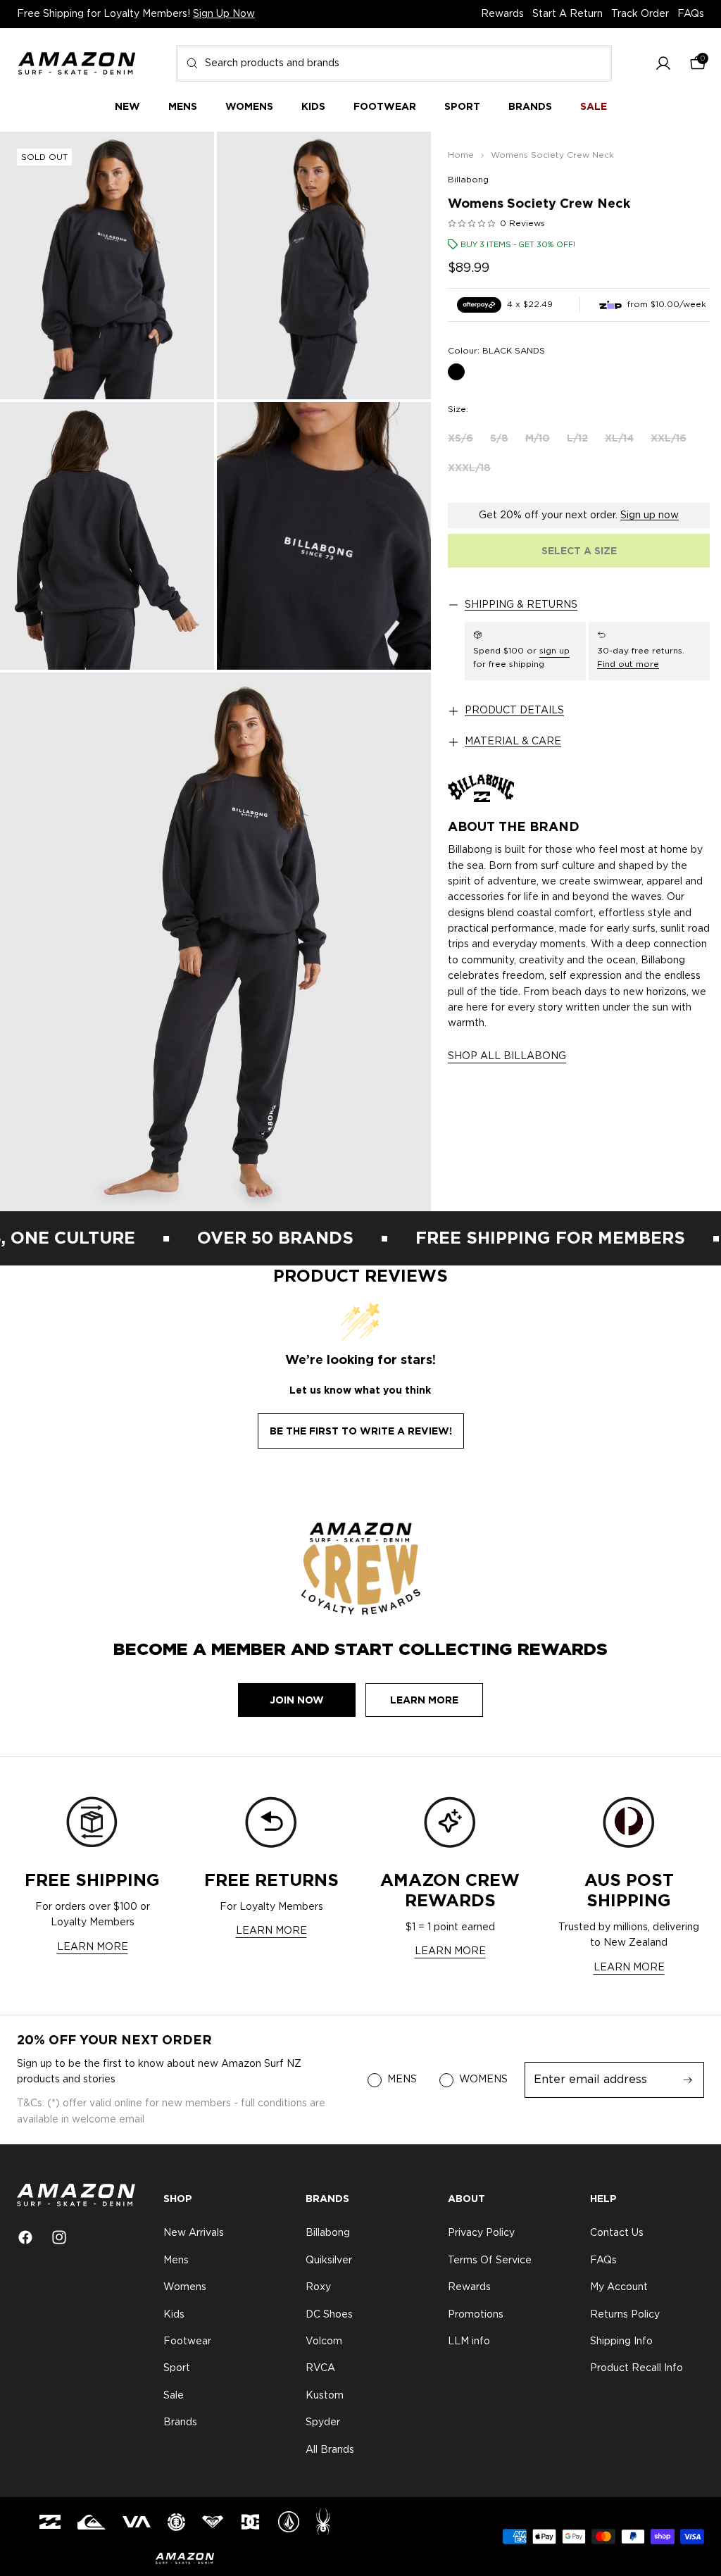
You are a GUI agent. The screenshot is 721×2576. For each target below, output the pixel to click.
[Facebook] (25, 2237)
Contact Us (617, 2234)
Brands (180, 2422)
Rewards (502, 14)
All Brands (330, 2450)
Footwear (187, 2341)
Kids (174, 2315)
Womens (185, 2287)
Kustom (325, 2396)
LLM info (469, 2341)
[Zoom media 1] (107, 265)
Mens (176, 2261)
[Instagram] (59, 2237)
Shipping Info (621, 2341)
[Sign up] (688, 2080)
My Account (619, 2287)
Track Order (640, 14)
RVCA (320, 2369)
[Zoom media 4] (324, 536)
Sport (177, 2369)
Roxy (318, 2287)
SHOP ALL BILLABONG (507, 1056)
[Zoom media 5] (215, 942)
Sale (174, 2396)
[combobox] (394, 63)
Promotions (476, 2315)
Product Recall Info (637, 2369)
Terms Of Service (490, 2261)
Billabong (468, 180)
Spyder (323, 2422)
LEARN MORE (93, 1947)
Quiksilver (329, 2261)
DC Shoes (329, 2315)
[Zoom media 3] (107, 536)
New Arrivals (194, 2234)
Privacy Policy (481, 2234)
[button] (663, 64)
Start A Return (568, 14)
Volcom (324, 2341)
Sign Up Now (224, 14)
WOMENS (483, 2080)
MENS (402, 2080)
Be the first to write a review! (361, 1431)
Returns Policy (625, 2315)
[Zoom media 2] (324, 265)
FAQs (691, 14)
